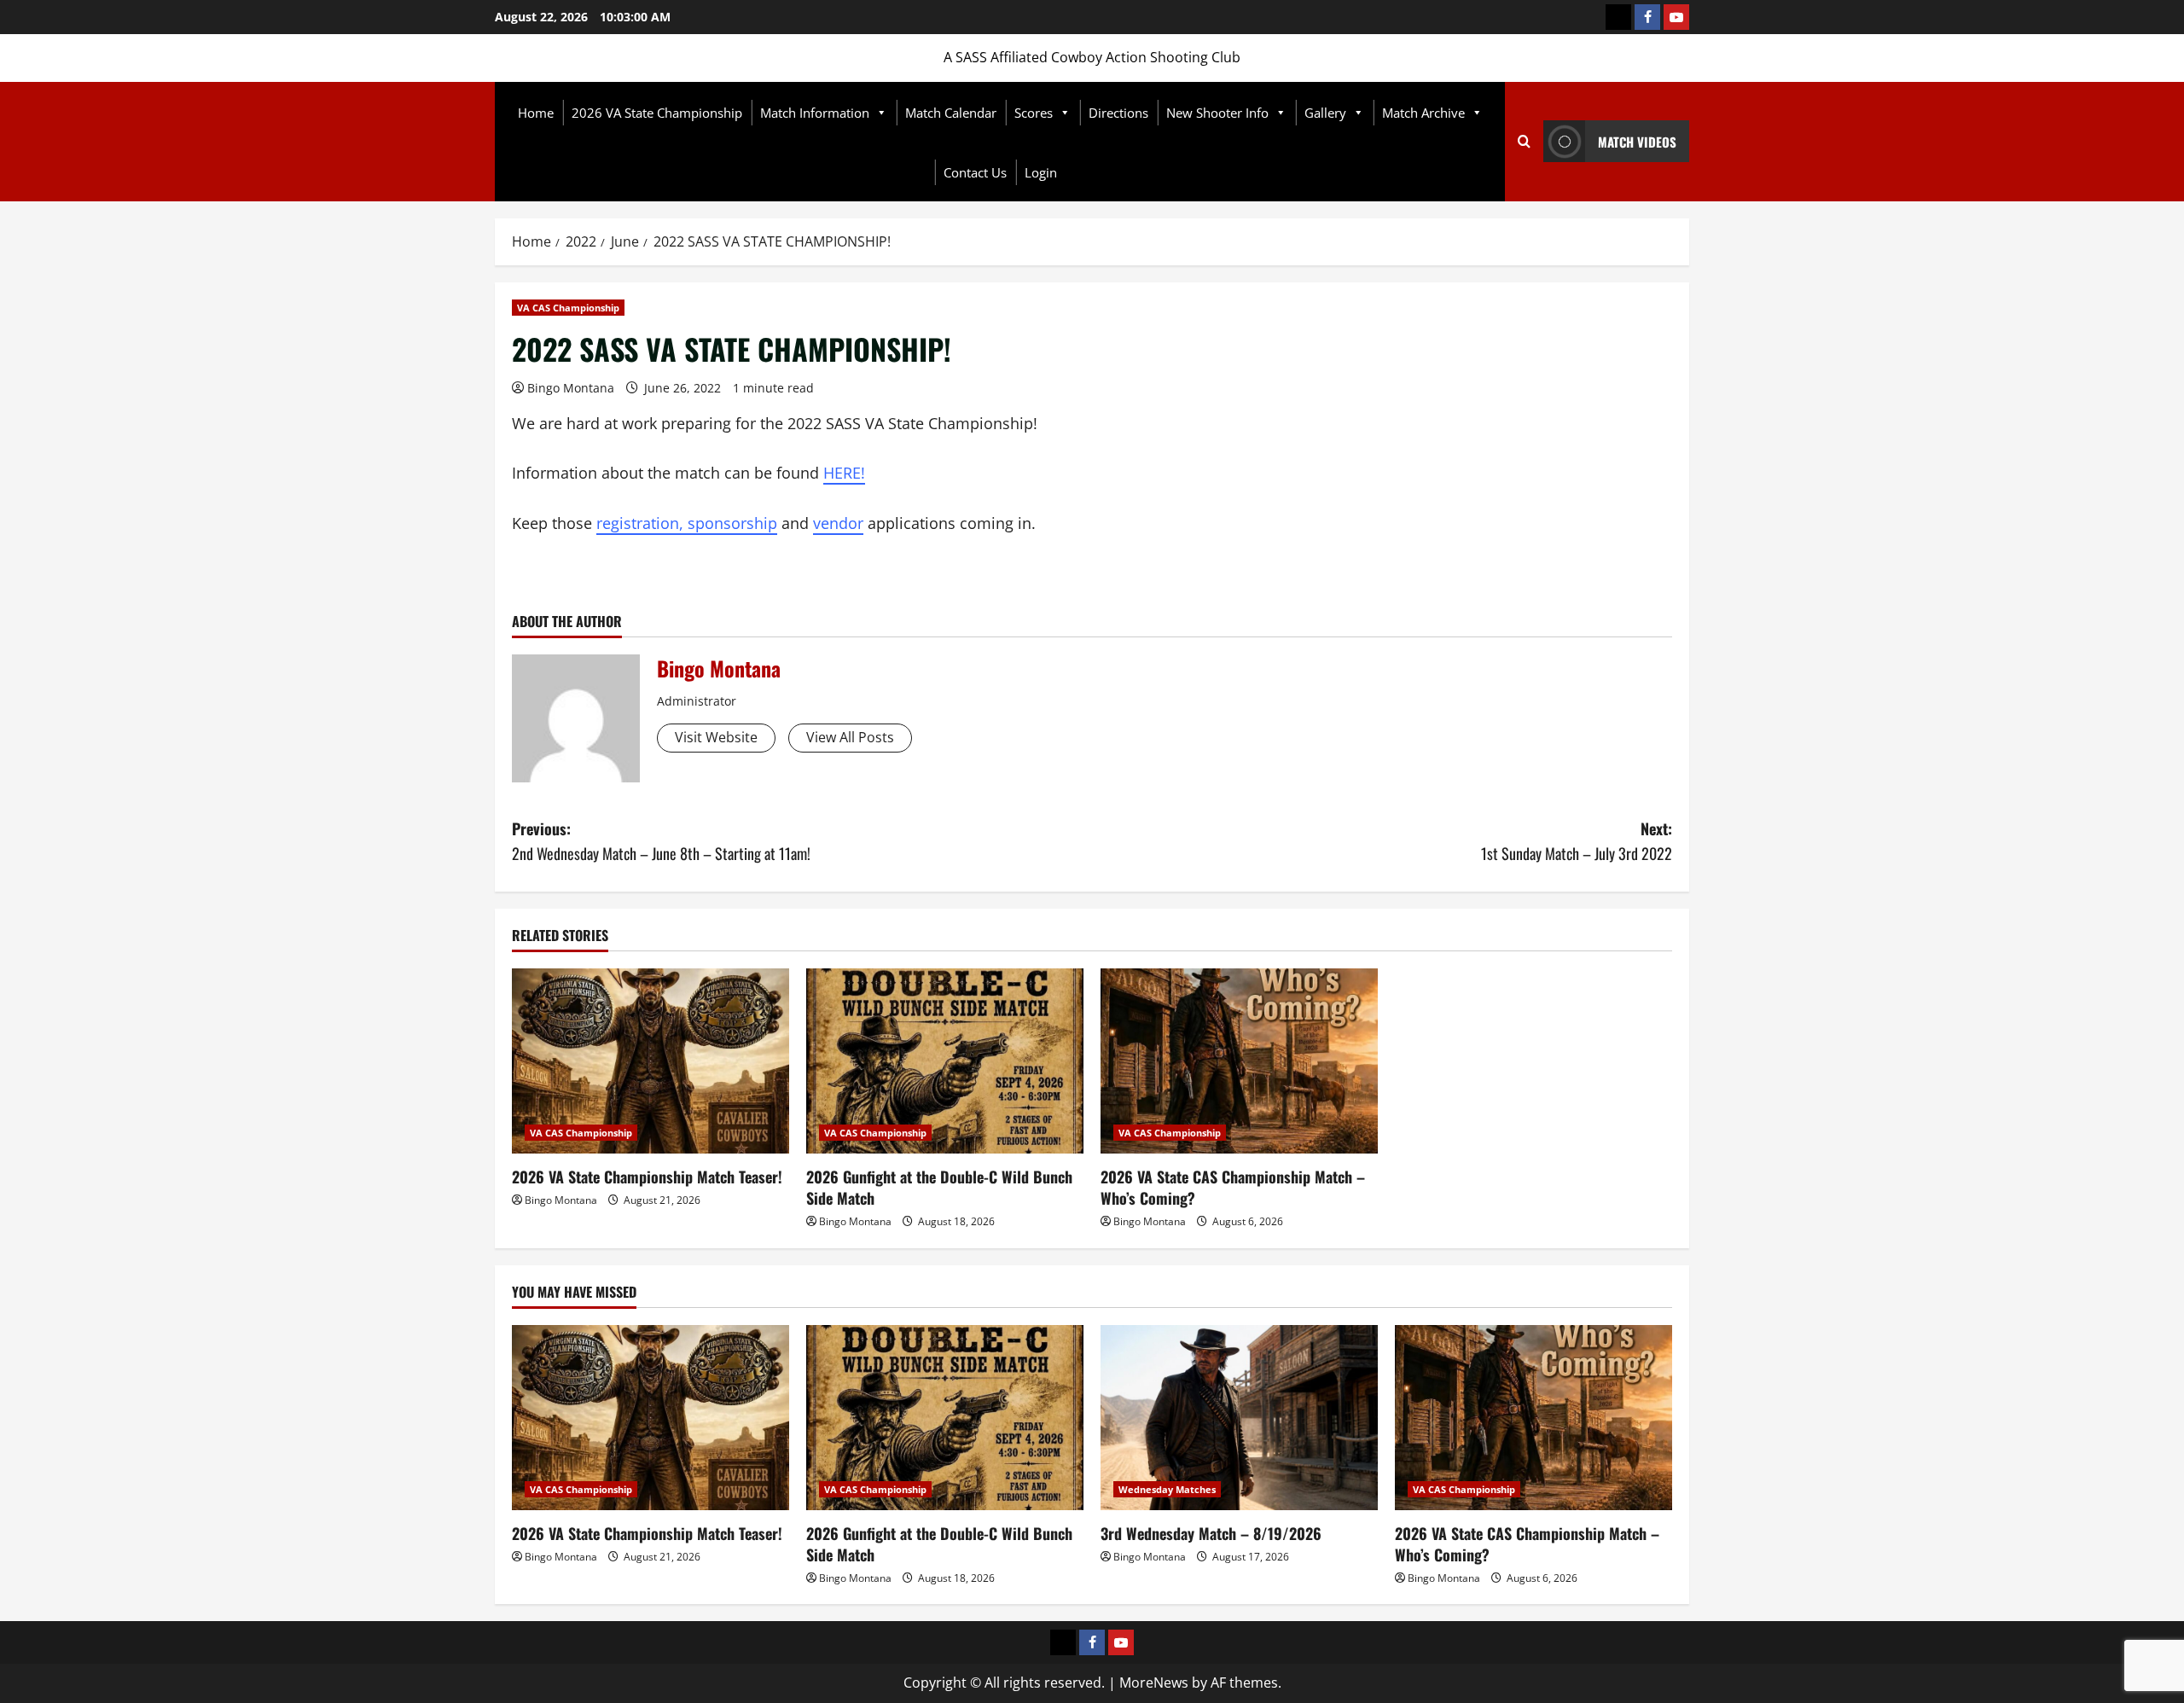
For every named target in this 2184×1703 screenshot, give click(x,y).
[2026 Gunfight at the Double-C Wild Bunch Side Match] (945, 1061)
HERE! (844, 473)
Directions (1118, 113)
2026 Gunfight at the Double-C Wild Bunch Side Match (939, 1187)
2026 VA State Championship (657, 113)
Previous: (661, 841)
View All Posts (850, 737)
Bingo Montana (571, 388)
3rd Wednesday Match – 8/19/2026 (1211, 1533)
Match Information (815, 113)
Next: (1577, 841)
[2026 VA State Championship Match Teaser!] (651, 1061)
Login (1041, 172)
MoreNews (1154, 1683)
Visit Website (716, 737)
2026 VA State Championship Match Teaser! (647, 1177)
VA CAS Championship (568, 308)
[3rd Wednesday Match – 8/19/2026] (1239, 1418)
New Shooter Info (1217, 113)
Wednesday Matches (1167, 1489)
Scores (1034, 113)
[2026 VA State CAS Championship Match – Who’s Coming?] (1239, 1061)
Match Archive (1423, 113)
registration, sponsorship (687, 523)
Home (536, 113)
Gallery (1325, 113)
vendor (838, 523)
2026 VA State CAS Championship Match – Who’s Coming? (1233, 1187)
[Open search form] (1524, 142)
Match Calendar (951, 113)
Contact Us (975, 172)
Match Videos (1637, 142)
